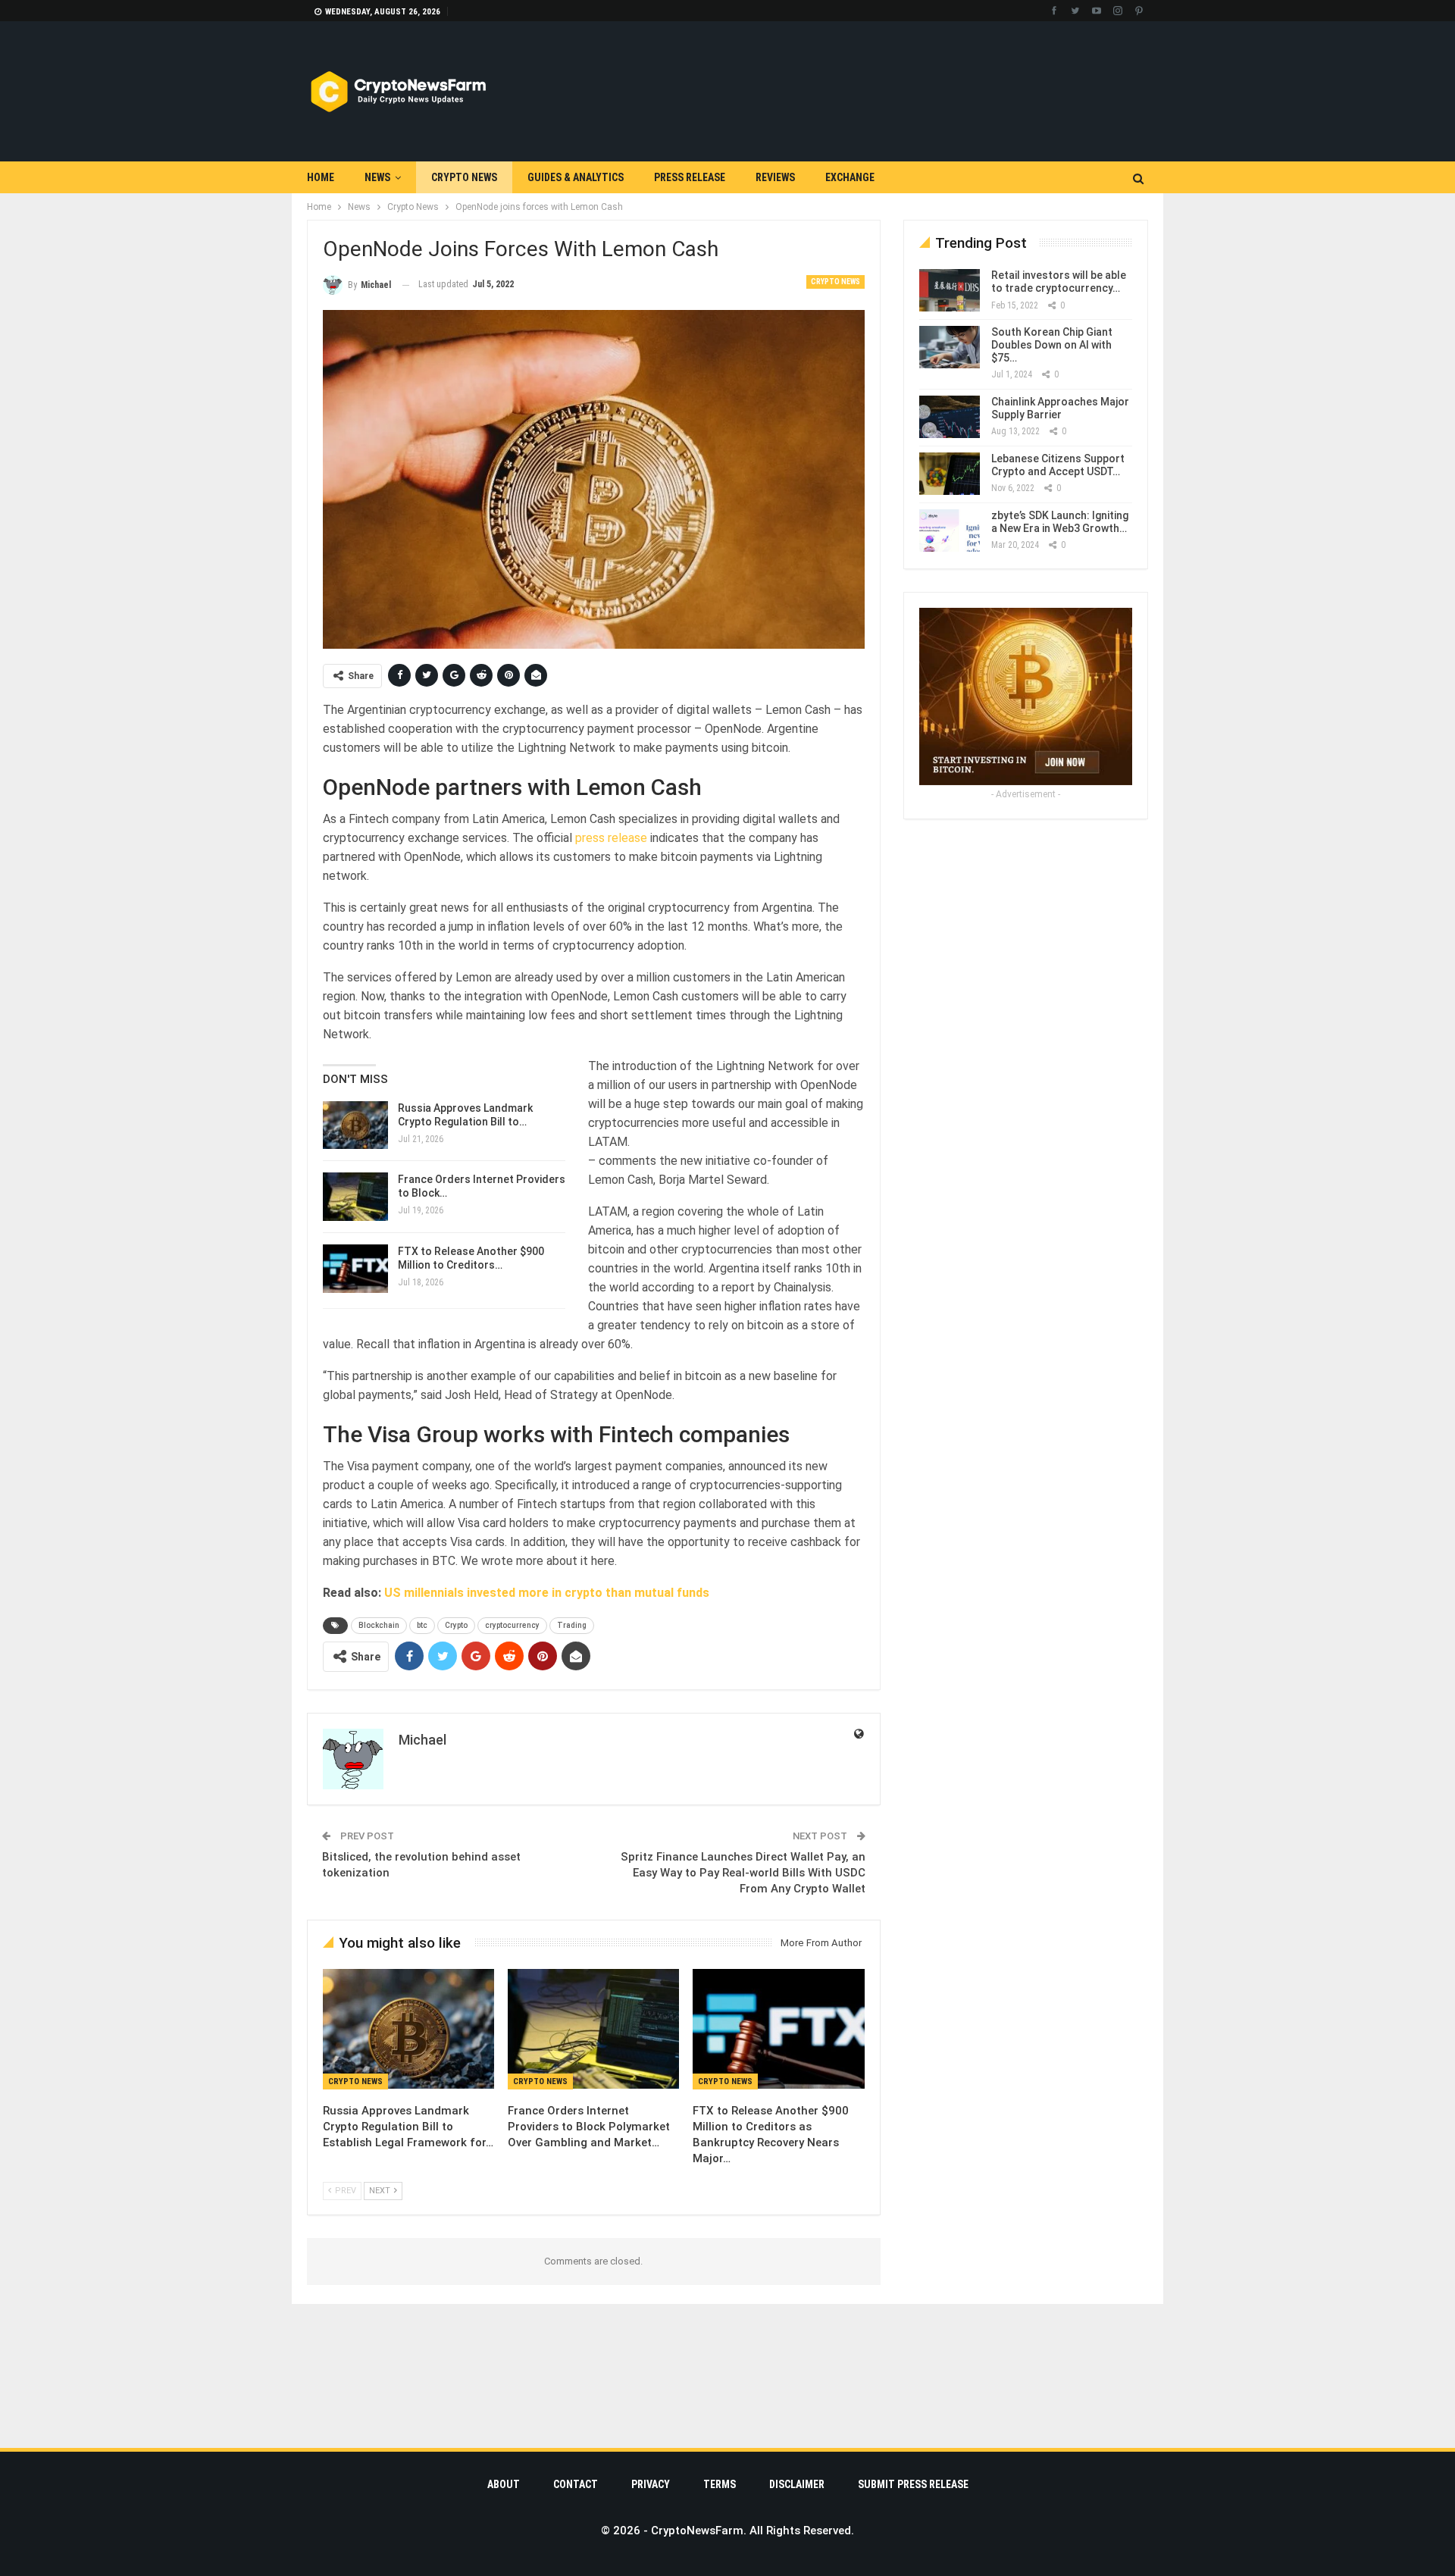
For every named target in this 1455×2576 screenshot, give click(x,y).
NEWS (377, 177)
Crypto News (464, 177)
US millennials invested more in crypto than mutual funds (547, 1593)
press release (611, 838)
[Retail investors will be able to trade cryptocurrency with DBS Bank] (950, 290)
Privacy (651, 2484)
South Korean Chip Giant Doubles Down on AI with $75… (1052, 345)
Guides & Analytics (576, 177)
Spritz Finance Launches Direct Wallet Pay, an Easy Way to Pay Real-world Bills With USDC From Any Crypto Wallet (743, 1873)
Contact (576, 2484)
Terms (720, 2484)
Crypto (456, 1625)
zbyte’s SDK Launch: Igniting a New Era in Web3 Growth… (1060, 522)
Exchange (850, 177)
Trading (572, 1625)
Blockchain (379, 1625)
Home (321, 177)
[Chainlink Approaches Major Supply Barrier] (950, 417)
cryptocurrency (512, 1625)
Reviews (775, 177)
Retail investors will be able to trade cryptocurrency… (1059, 282)
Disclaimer (797, 2484)
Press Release (690, 177)
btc (422, 1625)
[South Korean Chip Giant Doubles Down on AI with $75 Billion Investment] (950, 347)
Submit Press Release (913, 2484)
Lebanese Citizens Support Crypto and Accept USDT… (1058, 465)
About (504, 2484)
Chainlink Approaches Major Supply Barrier (1060, 408)
